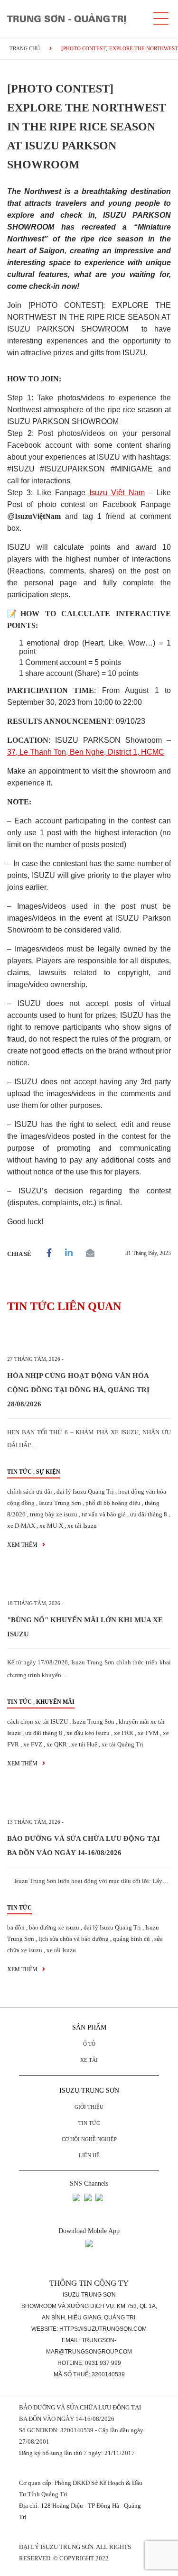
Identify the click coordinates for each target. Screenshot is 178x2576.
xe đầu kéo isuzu (88, 1733)
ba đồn (16, 1927)
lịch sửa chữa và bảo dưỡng (74, 1939)
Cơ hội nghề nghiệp (89, 2139)
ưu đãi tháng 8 (149, 1514)
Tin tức (19, 1472)
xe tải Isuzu (82, 1526)
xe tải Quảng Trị (122, 1744)
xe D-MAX (21, 1526)
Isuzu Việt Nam (117, 493)
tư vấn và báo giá (104, 1514)
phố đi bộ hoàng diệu (113, 1503)
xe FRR (124, 1733)
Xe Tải (89, 2060)
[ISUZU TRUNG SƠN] (66, 18)
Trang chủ (25, 48)
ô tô (89, 2044)
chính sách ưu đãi (30, 1491)
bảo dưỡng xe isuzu (54, 1927)
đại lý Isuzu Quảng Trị (85, 1491)
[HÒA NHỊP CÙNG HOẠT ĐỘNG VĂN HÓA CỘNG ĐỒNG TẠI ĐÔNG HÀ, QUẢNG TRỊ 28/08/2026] (89, 1338)
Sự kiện (48, 1472)
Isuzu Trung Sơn (60, 1503)
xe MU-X (51, 1526)
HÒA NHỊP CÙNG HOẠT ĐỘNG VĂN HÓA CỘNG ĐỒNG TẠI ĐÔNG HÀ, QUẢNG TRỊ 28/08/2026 (78, 1390)
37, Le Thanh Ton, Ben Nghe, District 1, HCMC (86, 752)
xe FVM (148, 1733)
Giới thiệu (89, 2107)
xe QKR (57, 1744)
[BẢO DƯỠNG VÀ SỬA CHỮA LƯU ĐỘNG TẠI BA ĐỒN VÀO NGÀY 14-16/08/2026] (89, 1801)
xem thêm (23, 1545)
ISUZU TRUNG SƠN (89, 2091)
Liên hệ (89, 2155)
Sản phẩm (89, 2027)
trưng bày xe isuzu (54, 1514)
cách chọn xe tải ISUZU (37, 1722)
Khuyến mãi (55, 1702)
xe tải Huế (84, 1744)
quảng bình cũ (131, 1939)
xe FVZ (33, 1744)
